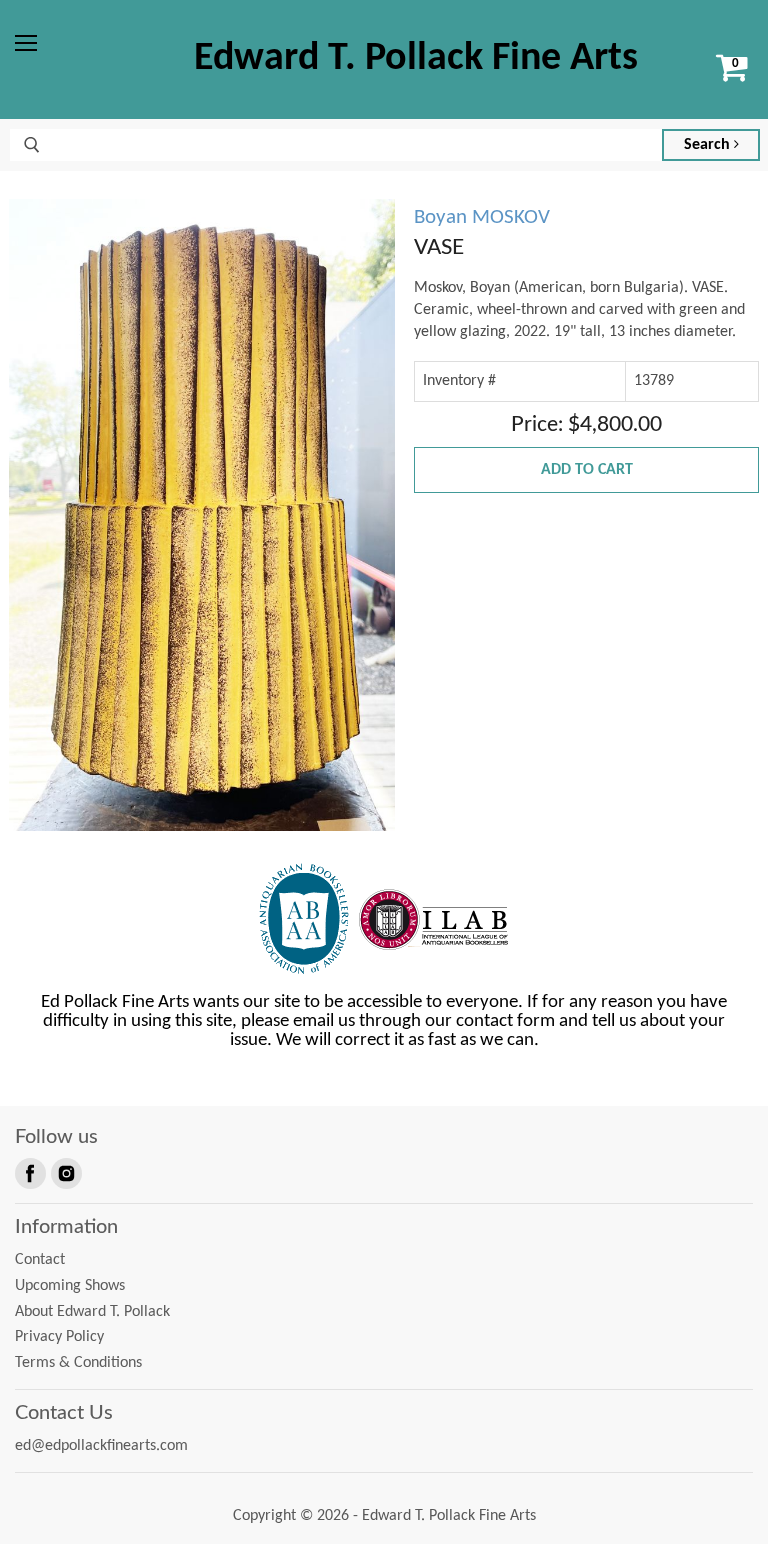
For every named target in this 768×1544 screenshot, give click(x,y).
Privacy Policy (59, 1337)
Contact (40, 1260)
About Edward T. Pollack (92, 1312)
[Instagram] (65, 1172)
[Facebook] (29, 1172)
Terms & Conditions (78, 1363)
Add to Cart (587, 470)
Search (709, 145)
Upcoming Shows (70, 1286)
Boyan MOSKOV (482, 217)
